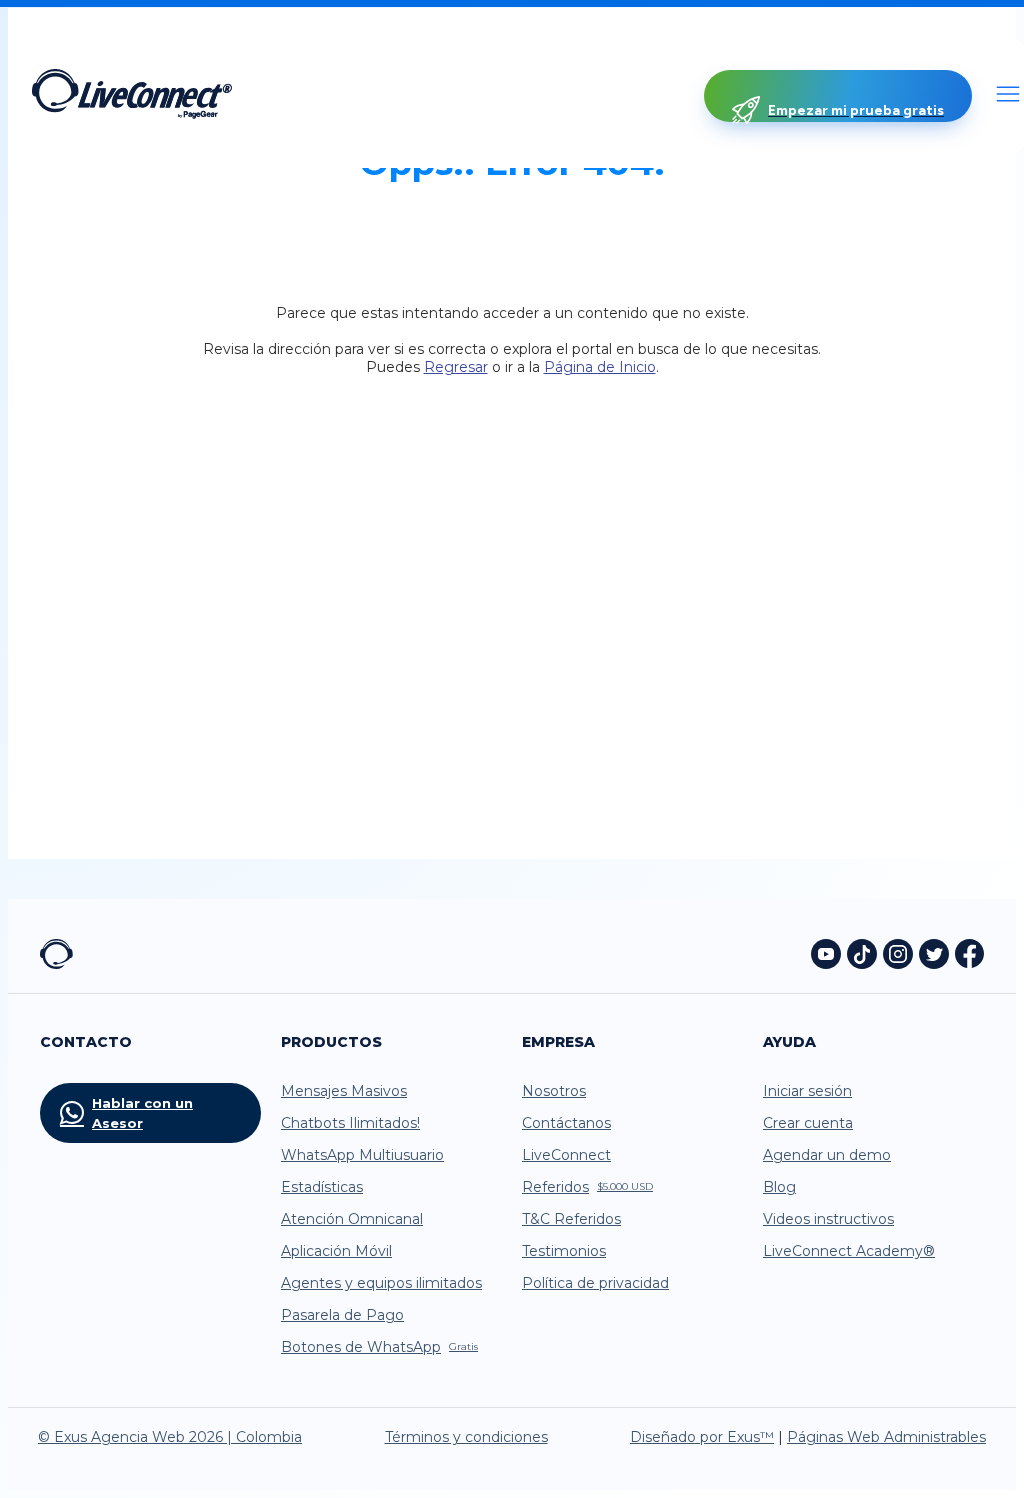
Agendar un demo (827, 1155)
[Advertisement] (512, 572)
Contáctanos (566, 1123)
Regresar (456, 367)
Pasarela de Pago (342, 1315)
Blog (779, 1187)
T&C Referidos (571, 1219)
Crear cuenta (808, 1123)
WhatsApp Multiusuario (362, 1155)
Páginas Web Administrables (886, 1437)
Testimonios (564, 1251)
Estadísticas (322, 1187)
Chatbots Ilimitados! (350, 1123)
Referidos (587, 1187)
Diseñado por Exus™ (702, 1437)
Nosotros (554, 1091)
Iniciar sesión (807, 1091)
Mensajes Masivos (344, 1091)
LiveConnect (566, 1155)
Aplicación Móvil (336, 1251)
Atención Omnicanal (352, 1219)
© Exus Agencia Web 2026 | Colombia (170, 1437)
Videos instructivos (828, 1219)
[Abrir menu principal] (1008, 96)
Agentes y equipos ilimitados (381, 1283)
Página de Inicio (600, 367)
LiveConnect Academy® (849, 1251)
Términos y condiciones (466, 1437)
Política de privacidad (595, 1283)
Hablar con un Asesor (142, 1113)
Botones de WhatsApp (379, 1347)
